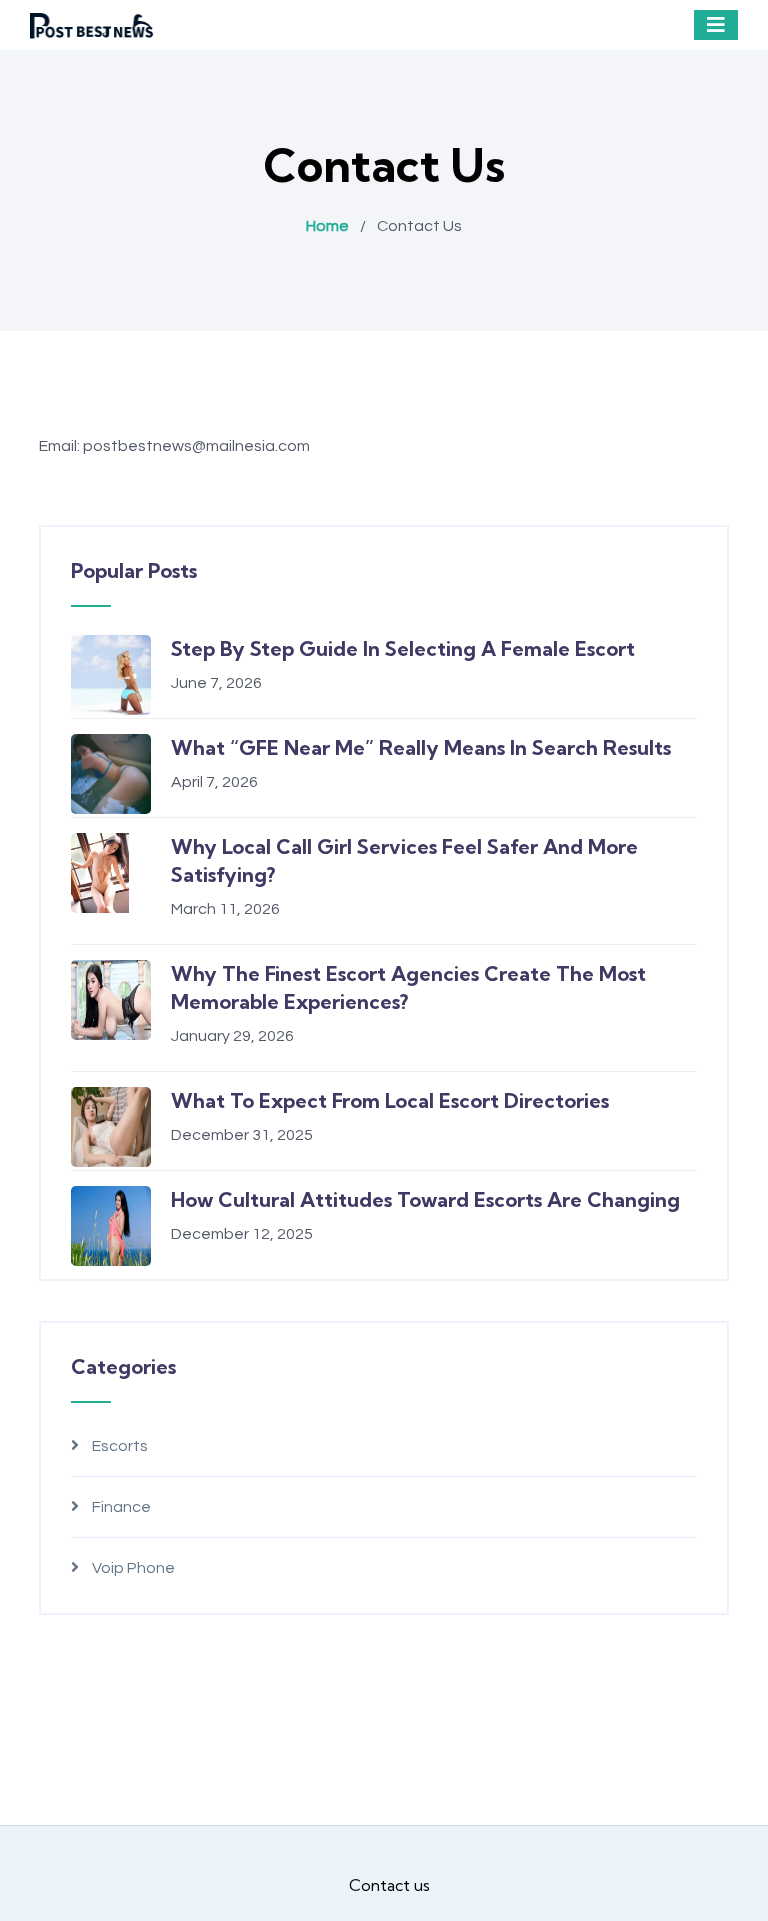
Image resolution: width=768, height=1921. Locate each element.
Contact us (389, 1885)
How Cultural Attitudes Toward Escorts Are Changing (425, 1199)
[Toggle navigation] (716, 25)
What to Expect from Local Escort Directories (390, 1100)
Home (327, 226)
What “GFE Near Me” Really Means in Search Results (421, 747)
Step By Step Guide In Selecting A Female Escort (403, 648)
